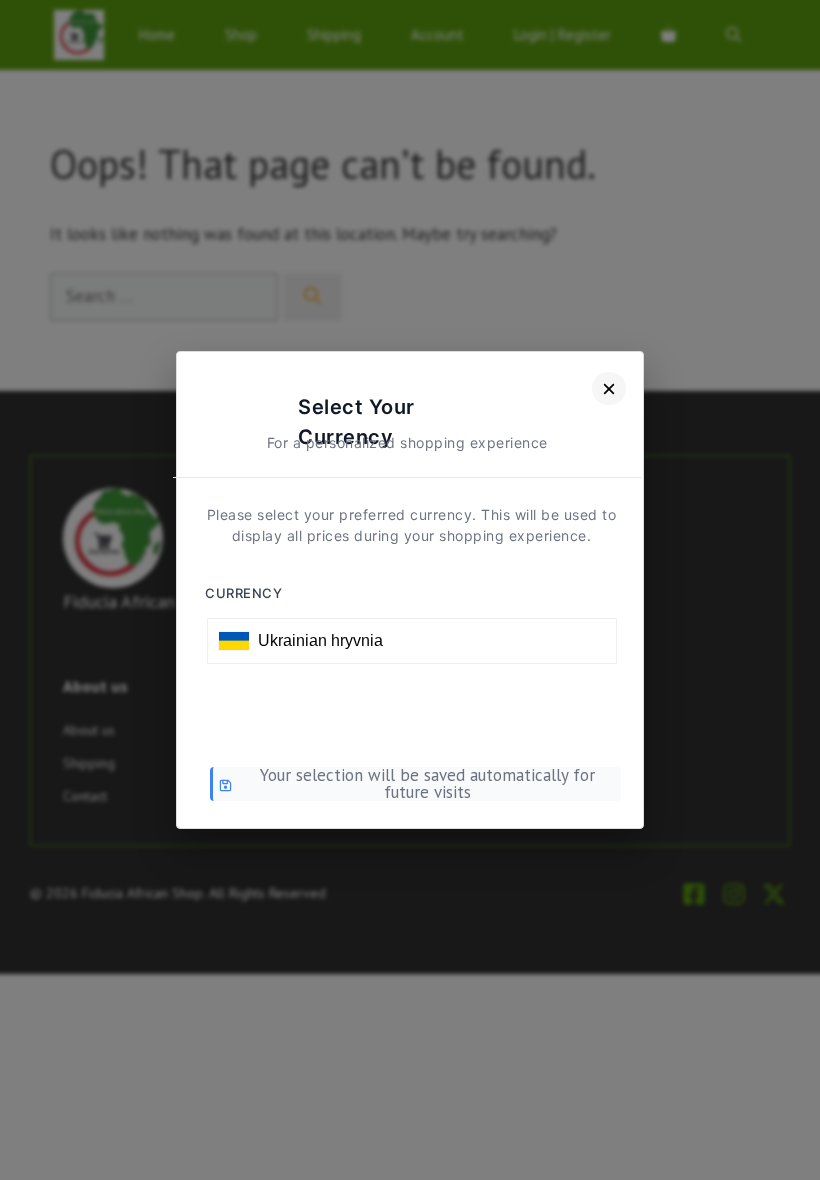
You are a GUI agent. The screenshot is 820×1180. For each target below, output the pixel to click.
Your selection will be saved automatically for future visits (427, 784)
